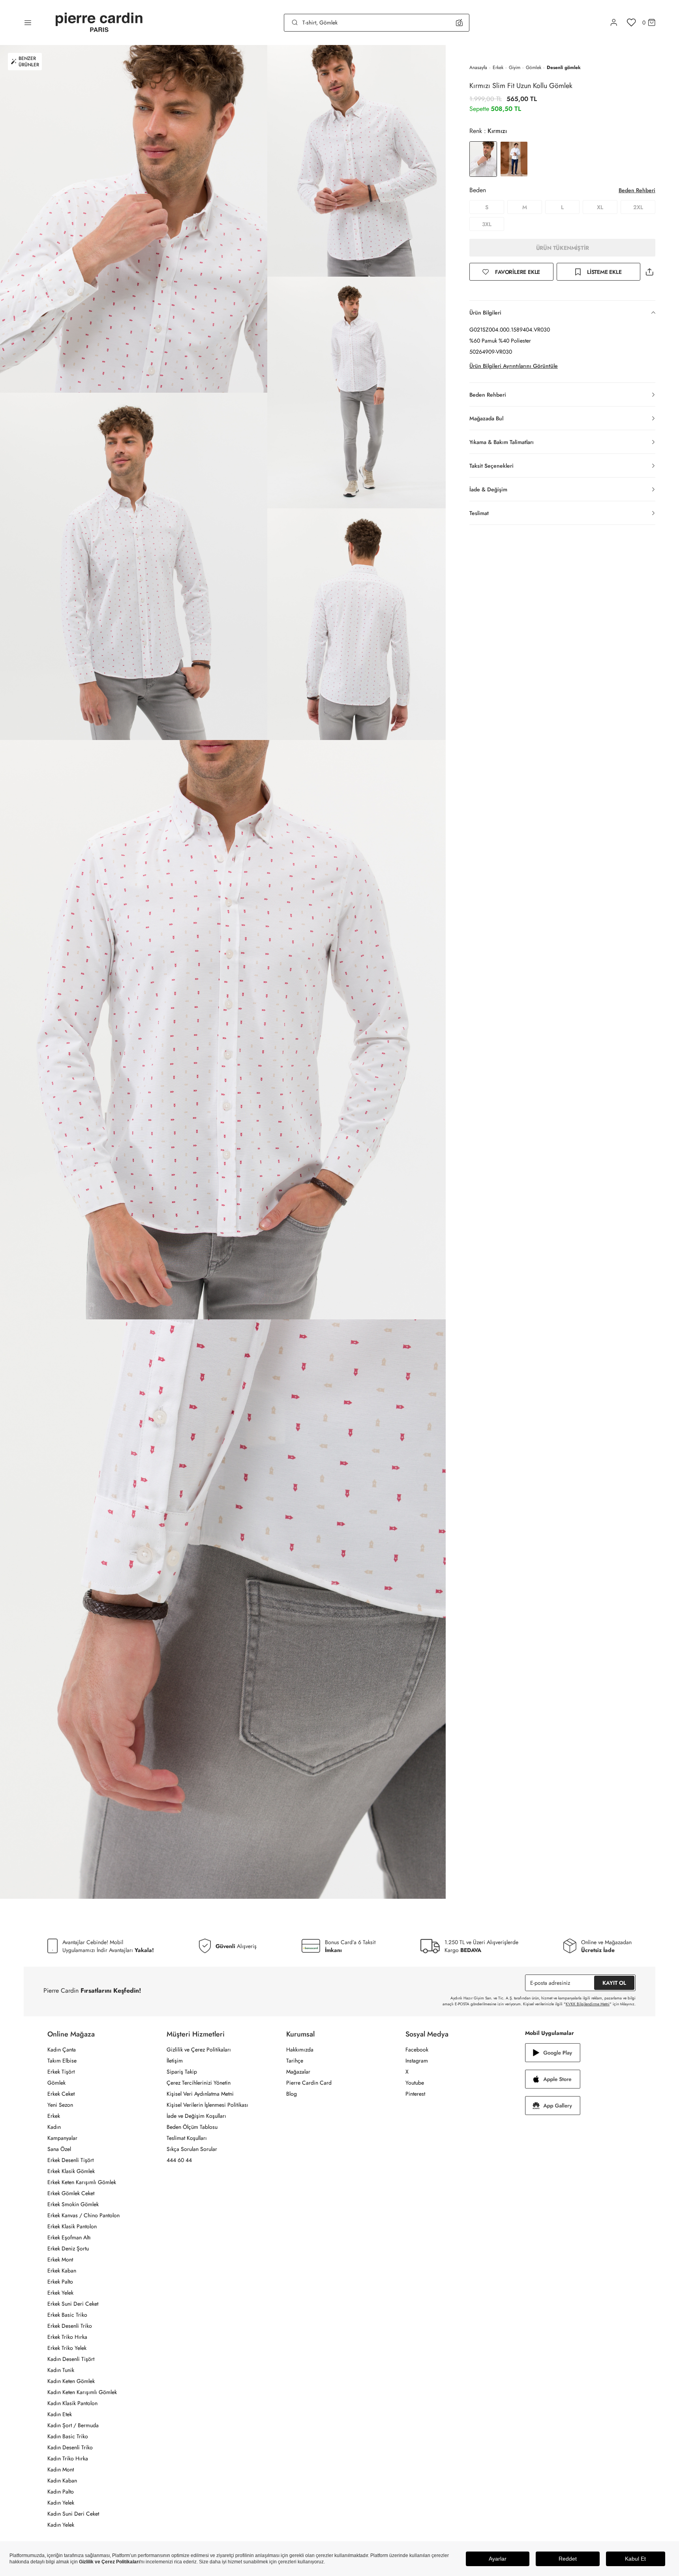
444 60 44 (179, 2160)
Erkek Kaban (62, 2271)
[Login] (614, 22)
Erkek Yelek (60, 2293)
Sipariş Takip (182, 2072)
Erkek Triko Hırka (67, 2337)
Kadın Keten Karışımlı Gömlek (82, 2392)
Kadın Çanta (62, 2050)
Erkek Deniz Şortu (68, 2248)
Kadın (54, 2127)
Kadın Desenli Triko (70, 2447)
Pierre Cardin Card (309, 2083)
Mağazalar (298, 2072)
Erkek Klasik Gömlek (71, 2171)
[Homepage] (99, 23)
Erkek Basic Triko (67, 2315)
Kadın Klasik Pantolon (72, 2403)
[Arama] (295, 22)
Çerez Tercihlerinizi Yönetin (199, 2083)
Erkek (498, 67)
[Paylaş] (649, 272)
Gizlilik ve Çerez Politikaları (199, 2050)
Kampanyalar (62, 2138)
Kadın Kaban (62, 2480)
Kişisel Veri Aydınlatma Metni (200, 2094)
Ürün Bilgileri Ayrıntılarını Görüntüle (514, 366)
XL (600, 207)
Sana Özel (59, 2149)
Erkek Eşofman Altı (69, 2237)
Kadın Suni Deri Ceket (73, 2514)
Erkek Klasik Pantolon (72, 2226)
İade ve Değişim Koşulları (196, 2116)
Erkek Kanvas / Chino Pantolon (83, 2215)
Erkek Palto (60, 2282)
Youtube (415, 2083)
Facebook (417, 2050)
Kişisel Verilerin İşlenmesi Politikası (207, 2105)
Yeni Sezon (60, 2105)
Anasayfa (478, 67)
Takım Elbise (62, 2061)
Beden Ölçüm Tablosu (192, 2127)
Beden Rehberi (637, 190)
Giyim (515, 67)
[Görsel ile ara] (459, 22)
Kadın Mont (61, 2469)
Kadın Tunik (61, 2370)
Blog (292, 2094)
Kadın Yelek (61, 2503)
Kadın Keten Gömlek (71, 2381)
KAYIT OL (614, 1983)
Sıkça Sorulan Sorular (192, 2149)
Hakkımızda (300, 2050)
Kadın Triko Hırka (68, 2458)
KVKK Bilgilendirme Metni (588, 2004)
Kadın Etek (60, 2414)
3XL (487, 224)
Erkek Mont (60, 2259)
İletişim (175, 2061)
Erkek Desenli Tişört (70, 2160)
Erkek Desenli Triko (70, 2326)
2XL (638, 207)
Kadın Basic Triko (68, 2436)
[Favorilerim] (631, 22)
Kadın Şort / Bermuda (73, 2425)
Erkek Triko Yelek (67, 2348)
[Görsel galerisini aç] (134, 219)
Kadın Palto (61, 2492)
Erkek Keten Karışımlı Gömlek (82, 2182)
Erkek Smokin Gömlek (73, 2204)
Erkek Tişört (61, 2072)
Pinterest (415, 2094)
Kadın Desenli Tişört (71, 2359)
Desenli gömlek (564, 67)
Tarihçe (295, 2061)
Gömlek (534, 67)
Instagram (417, 2061)
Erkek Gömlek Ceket (71, 2193)
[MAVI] (514, 159)
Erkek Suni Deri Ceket (73, 2304)
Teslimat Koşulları (187, 2138)
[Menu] (28, 22)
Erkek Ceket (61, 2094)
